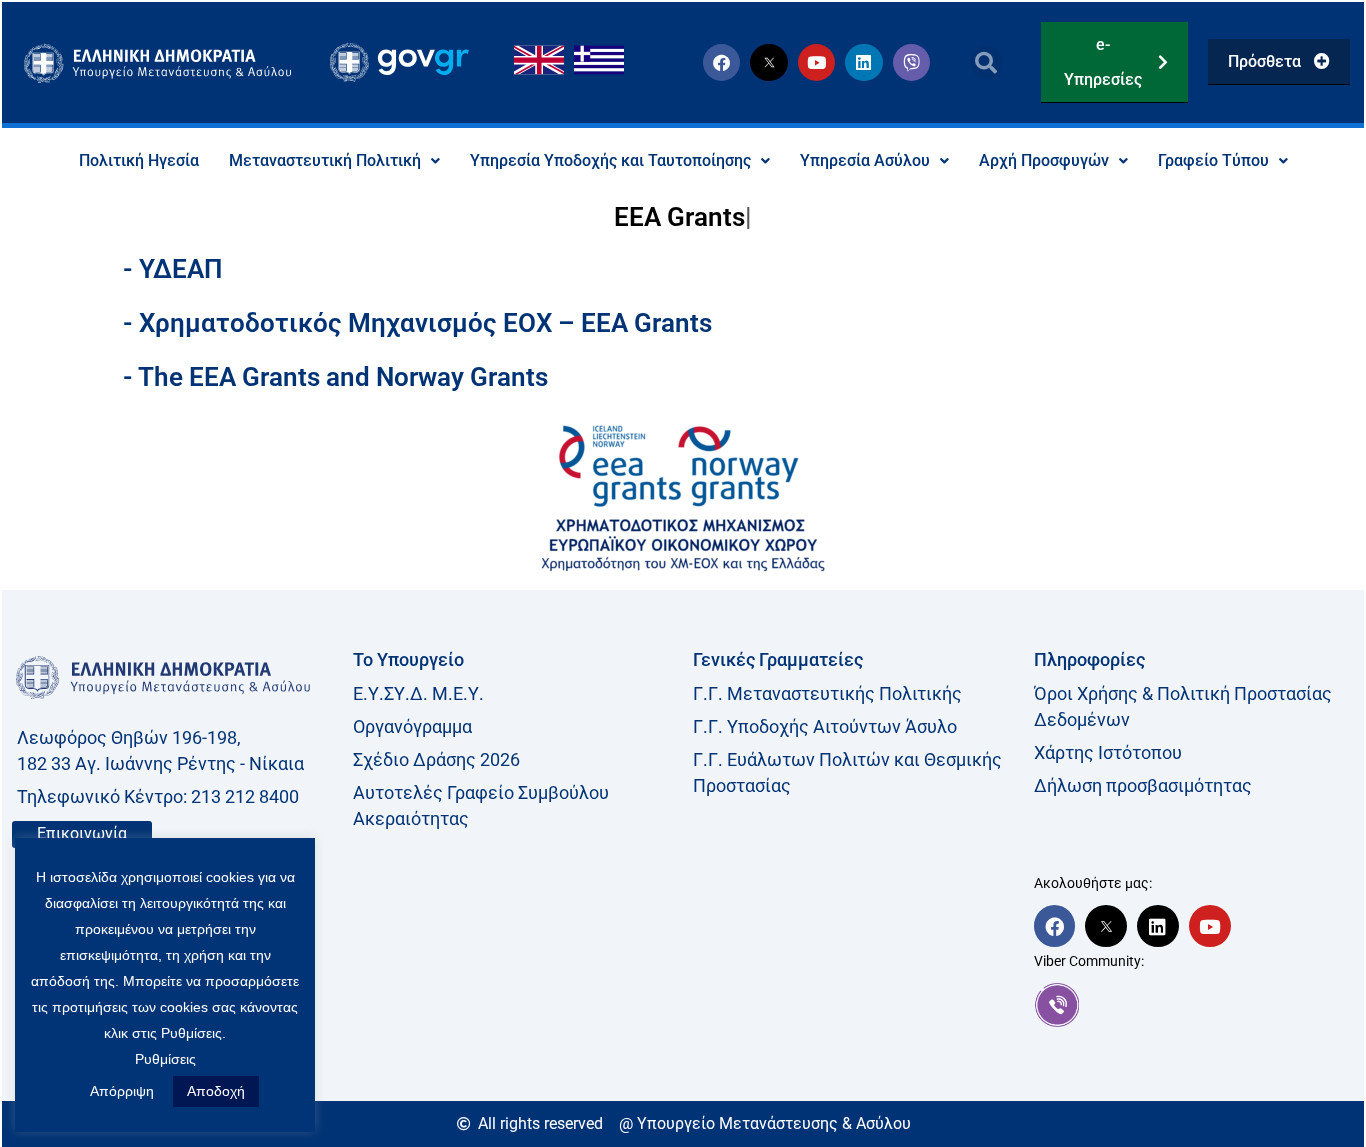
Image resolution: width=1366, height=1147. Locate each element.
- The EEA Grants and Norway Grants (335, 377)
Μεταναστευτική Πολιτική (325, 160)
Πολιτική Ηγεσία (139, 160)
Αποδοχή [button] (216, 1091)
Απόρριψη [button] (122, 1091)
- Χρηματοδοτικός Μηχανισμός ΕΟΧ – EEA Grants (417, 323)
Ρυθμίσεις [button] (165, 1059)
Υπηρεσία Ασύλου (865, 160)
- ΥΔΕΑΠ (172, 269)
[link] (1194, 1005)
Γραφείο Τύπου (1213, 160)
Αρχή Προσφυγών (1044, 160)
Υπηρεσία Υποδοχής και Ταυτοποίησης (610, 160)
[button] (986, 62)
